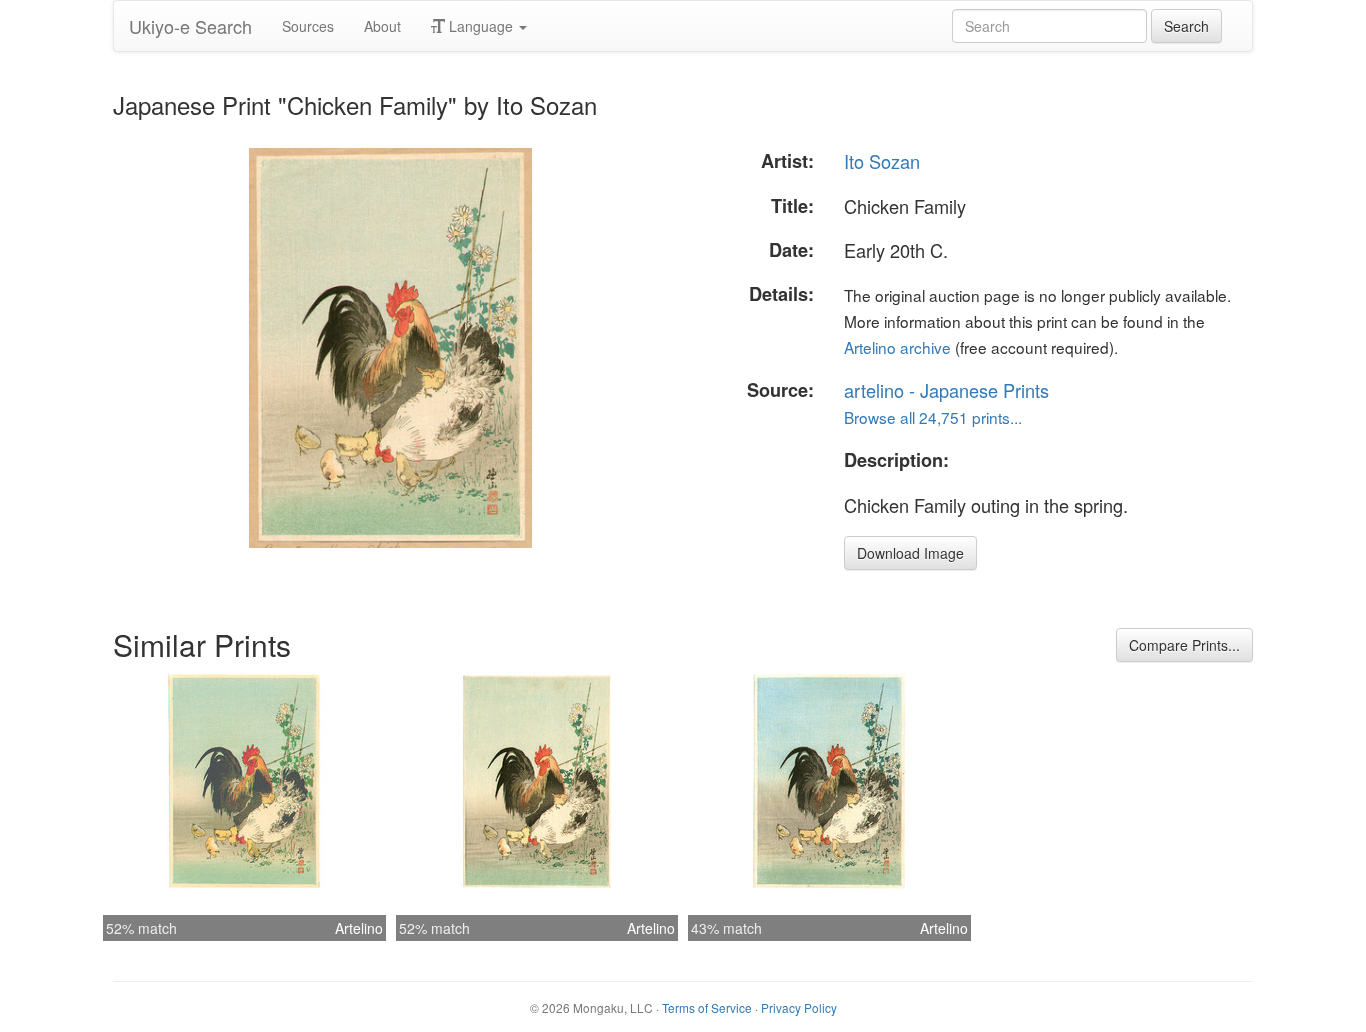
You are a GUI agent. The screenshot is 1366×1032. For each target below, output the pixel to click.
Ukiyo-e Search (190, 26)
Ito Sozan (882, 161)
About (382, 26)
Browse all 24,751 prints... (933, 417)
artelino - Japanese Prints (946, 390)
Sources (308, 26)
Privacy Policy (799, 1007)
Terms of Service (707, 1007)
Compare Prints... (1184, 645)
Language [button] (481, 26)
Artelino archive (897, 347)
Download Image (910, 553)
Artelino (359, 928)
